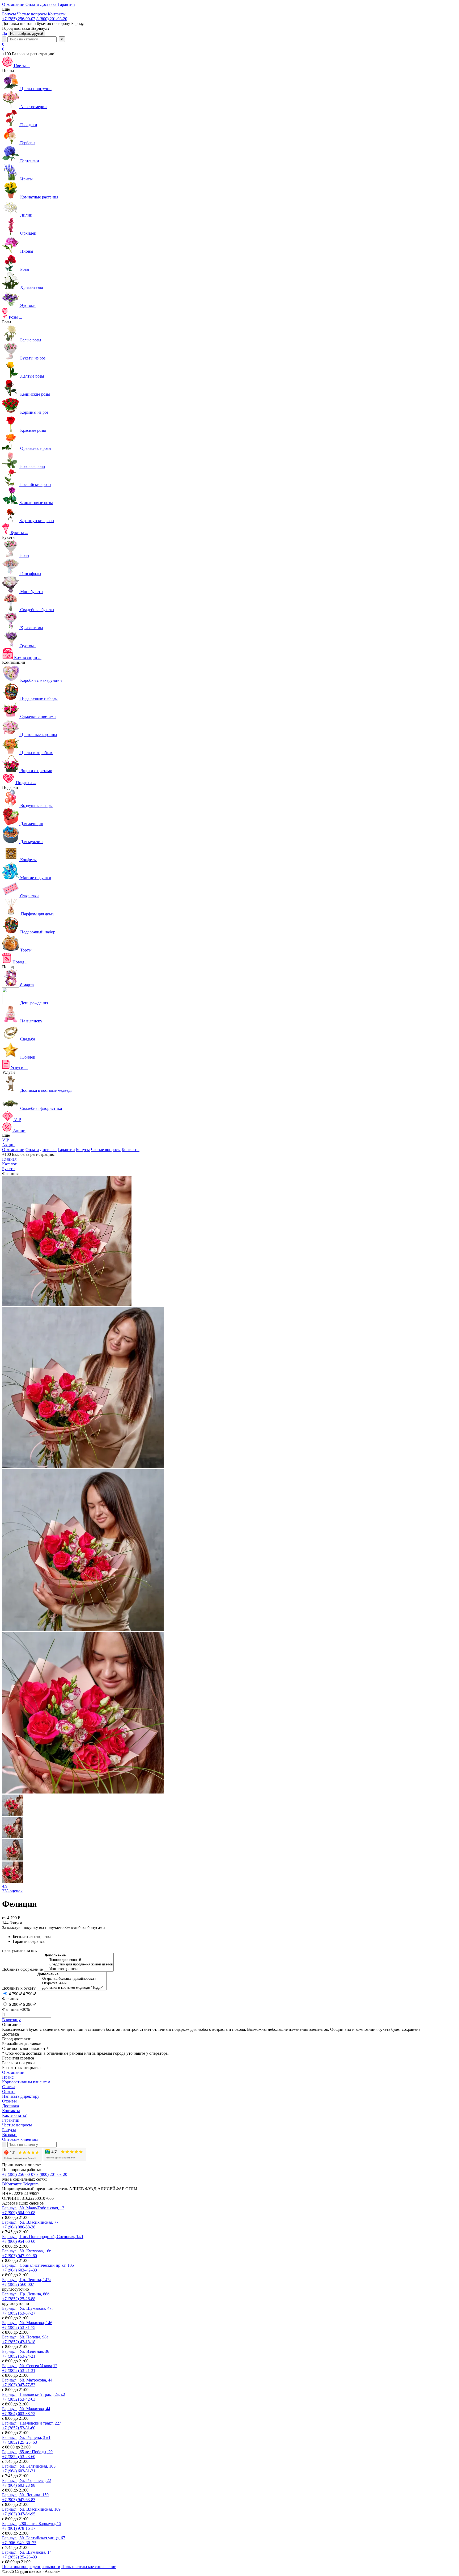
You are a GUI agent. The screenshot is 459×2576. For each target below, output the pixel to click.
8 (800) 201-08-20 (52, 19)
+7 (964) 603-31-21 (19, 2471)
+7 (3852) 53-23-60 (19, 2457)
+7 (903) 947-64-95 (19, 2514)
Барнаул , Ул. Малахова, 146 (27, 2323)
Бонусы (83, 1150)
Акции (8, 1145)
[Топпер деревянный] (79, 1960)
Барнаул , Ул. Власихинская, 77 (30, 2222)
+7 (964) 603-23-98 (19, 2485)
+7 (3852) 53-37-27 (19, 2313)
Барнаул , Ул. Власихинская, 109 (31, 2509)
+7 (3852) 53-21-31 (19, 2370)
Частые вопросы (106, 1150)
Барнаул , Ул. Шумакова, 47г (28, 2308)
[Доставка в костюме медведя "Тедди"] (72, 1988)
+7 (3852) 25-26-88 (19, 2299)
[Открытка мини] (72, 1983)
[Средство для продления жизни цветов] (79, 1964)
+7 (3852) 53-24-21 (19, 2356)
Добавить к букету (19, 1988)
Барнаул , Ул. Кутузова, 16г (27, 2251)
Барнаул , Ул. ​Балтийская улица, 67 (34, 2538)
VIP (6, 1140)
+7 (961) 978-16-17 (19, 2528)
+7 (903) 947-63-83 (19, 2500)
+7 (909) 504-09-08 (19, 2213)
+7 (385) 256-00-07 (19, 19)
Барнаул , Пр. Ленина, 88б (26, 2294)
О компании (13, 1150)
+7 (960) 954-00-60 (19, 2241)
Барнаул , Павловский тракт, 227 (32, 2423)
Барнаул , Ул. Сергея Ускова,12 (30, 2366)
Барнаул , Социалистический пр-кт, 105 (38, 2265)
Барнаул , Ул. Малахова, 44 (26, 2409)
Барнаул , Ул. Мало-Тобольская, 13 (33, 2208)
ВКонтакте (12, 2184)
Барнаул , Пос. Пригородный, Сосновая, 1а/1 (43, 2237)
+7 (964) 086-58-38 (19, 2227)
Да (5, 33)
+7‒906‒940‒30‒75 (19, 2543)
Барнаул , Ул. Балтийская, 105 (29, 2466)
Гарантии (66, 1150)
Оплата (32, 1150)
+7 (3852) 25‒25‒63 (20, 2442)
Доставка (48, 1150)
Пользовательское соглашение (89, 2567)
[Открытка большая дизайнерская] (72, 1979)
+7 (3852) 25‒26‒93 (20, 2557)
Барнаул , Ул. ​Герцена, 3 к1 (26, 2437)
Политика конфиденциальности (31, 2567)
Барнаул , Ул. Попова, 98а (25, 2337)
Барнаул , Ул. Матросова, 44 (27, 2380)
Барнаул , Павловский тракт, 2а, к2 (34, 2394)
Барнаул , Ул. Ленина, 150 (25, 2495)
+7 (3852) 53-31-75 (19, 2327)
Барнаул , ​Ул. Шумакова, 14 (27, 2552)
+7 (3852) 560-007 (18, 2284)
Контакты (131, 1150)
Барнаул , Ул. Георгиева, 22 (27, 2480)
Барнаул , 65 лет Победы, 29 (27, 2452)
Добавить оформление (22, 1969)
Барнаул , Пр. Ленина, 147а (27, 2280)
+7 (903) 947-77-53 (19, 2385)
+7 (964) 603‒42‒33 (20, 2270)
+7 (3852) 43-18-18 (19, 2342)
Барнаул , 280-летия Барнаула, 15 (32, 2524)
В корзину (11, 2020)
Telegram (31, 2184)
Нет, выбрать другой (27, 34)
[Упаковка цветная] (79, 1969)
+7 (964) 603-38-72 (19, 2414)
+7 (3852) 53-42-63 (19, 2399)
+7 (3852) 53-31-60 (19, 2428)
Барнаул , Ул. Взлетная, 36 (26, 2351)
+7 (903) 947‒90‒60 (20, 2256)
